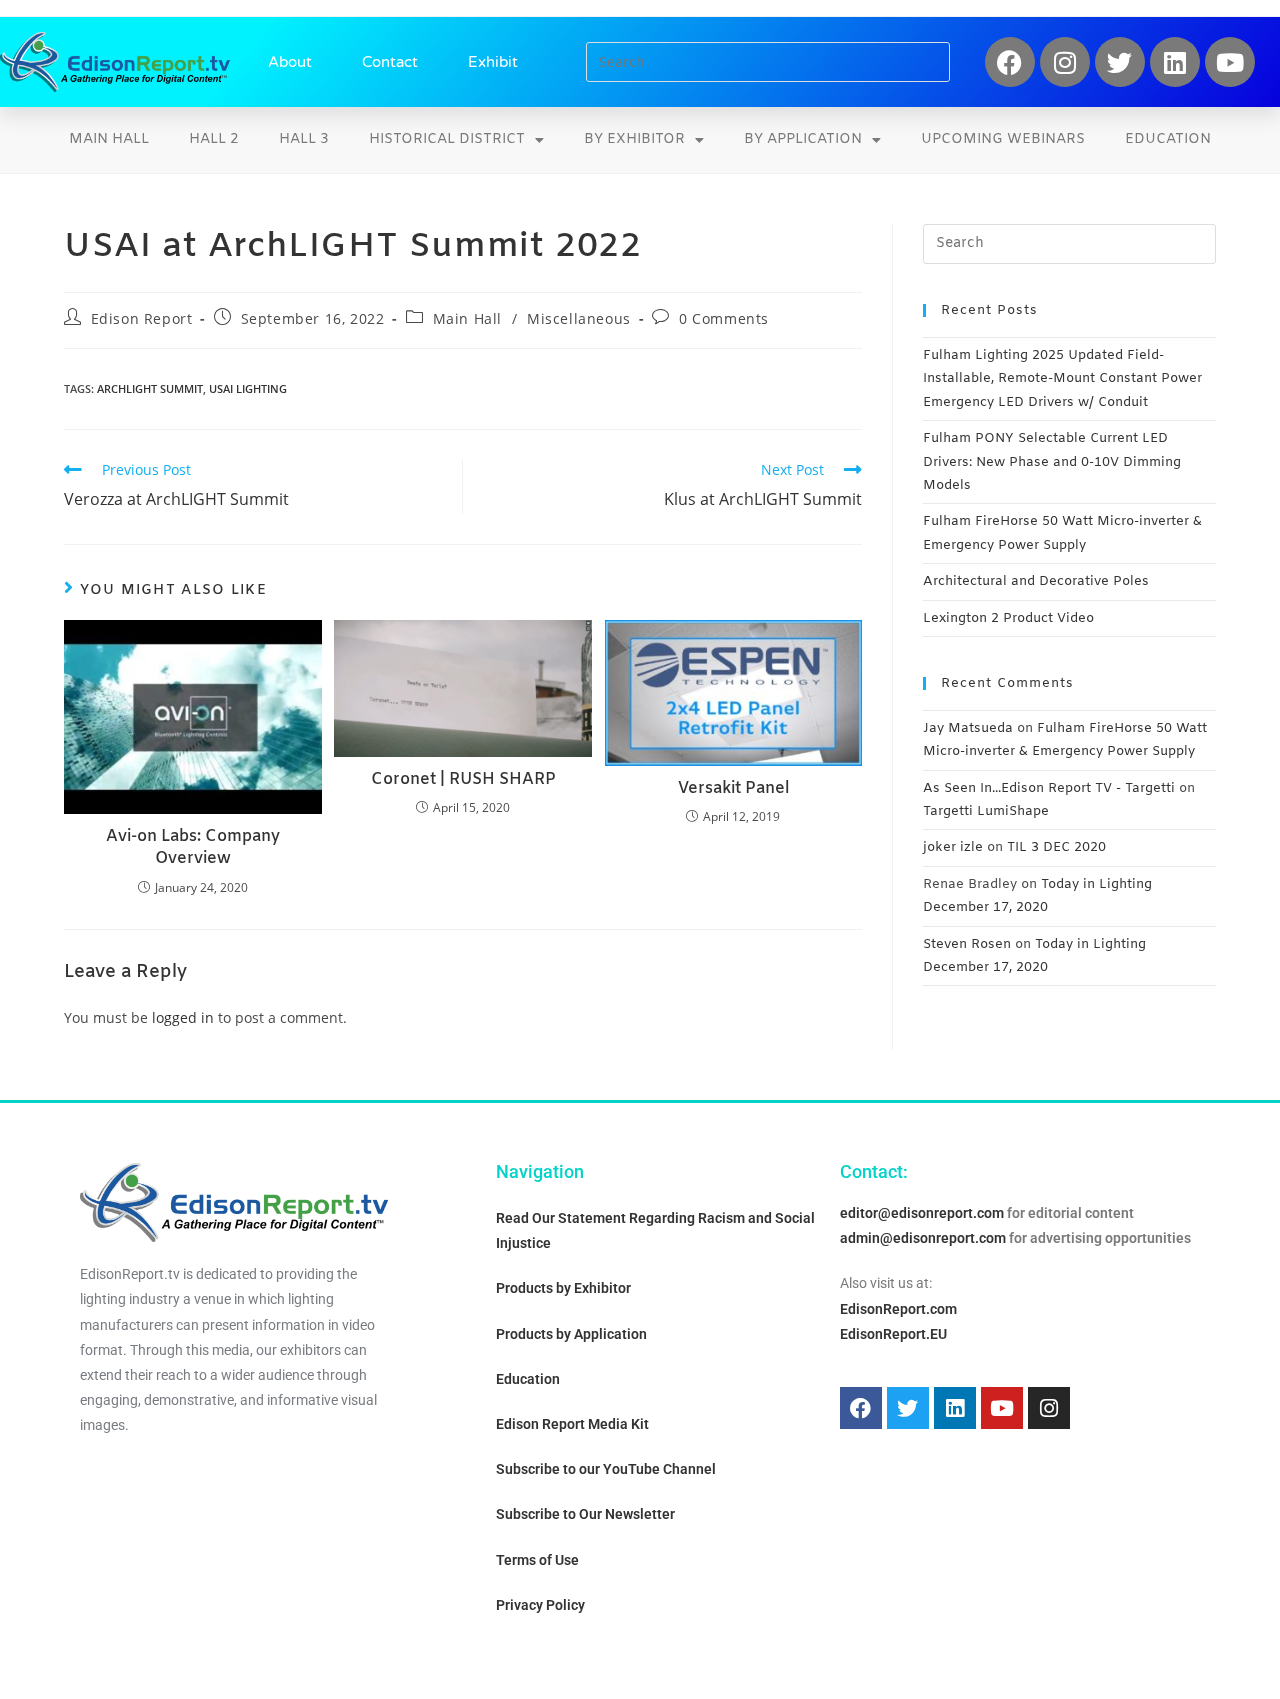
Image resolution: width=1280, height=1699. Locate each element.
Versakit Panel (733, 788)
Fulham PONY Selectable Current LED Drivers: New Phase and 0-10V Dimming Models (1052, 462)
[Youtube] (1230, 62)
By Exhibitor (634, 139)
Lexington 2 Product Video (1008, 618)
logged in (183, 1017)
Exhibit (493, 62)
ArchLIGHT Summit (150, 388)
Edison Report (142, 318)
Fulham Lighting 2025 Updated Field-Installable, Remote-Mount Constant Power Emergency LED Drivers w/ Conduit (1062, 379)
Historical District (447, 139)
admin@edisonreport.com (923, 1238)
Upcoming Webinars (1003, 139)
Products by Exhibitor (563, 1288)
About (290, 62)
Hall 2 (214, 139)
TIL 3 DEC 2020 (1056, 847)
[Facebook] (1010, 62)
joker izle (953, 847)
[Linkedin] (1175, 62)
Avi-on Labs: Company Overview (193, 847)
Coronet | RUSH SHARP (463, 779)
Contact (390, 62)
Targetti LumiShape (986, 811)
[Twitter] (1120, 62)
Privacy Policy (540, 1605)
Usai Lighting (248, 388)
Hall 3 (304, 139)
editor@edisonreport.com (922, 1213)
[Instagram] (1065, 62)
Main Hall (109, 139)
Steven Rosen (967, 944)
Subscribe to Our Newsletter (585, 1514)
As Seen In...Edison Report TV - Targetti (1049, 788)
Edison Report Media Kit (572, 1424)
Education (1168, 139)
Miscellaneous (579, 318)
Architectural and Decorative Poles (1036, 581)
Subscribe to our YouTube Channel (606, 1469)
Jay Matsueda (968, 728)
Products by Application (571, 1334)
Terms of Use (537, 1560)
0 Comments (724, 318)
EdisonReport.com (898, 1309)
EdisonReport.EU (893, 1334)
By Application (803, 139)
